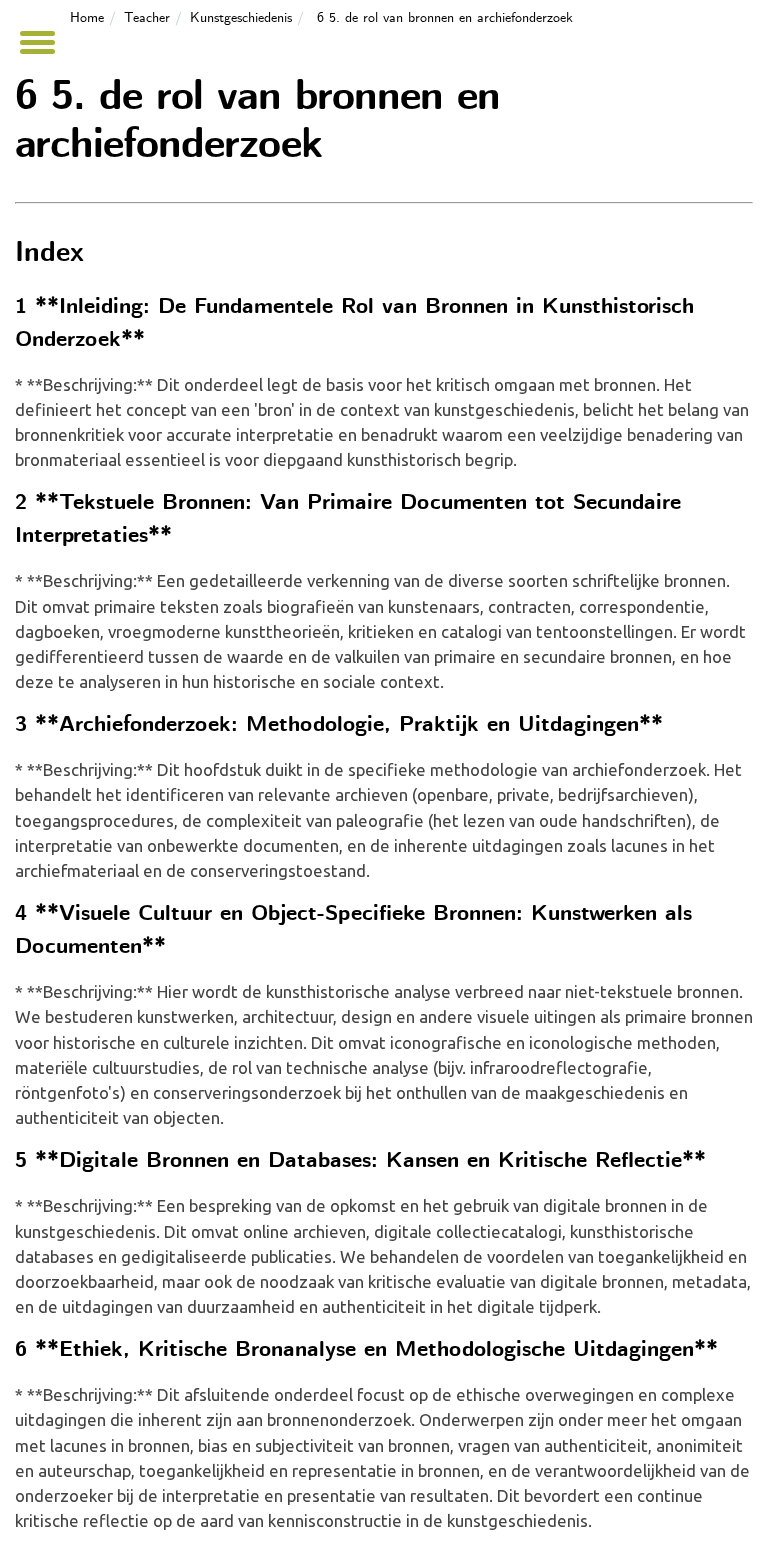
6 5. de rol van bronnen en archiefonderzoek (445, 18)
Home (87, 18)
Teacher (147, 18)
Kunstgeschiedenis (241, 18)
